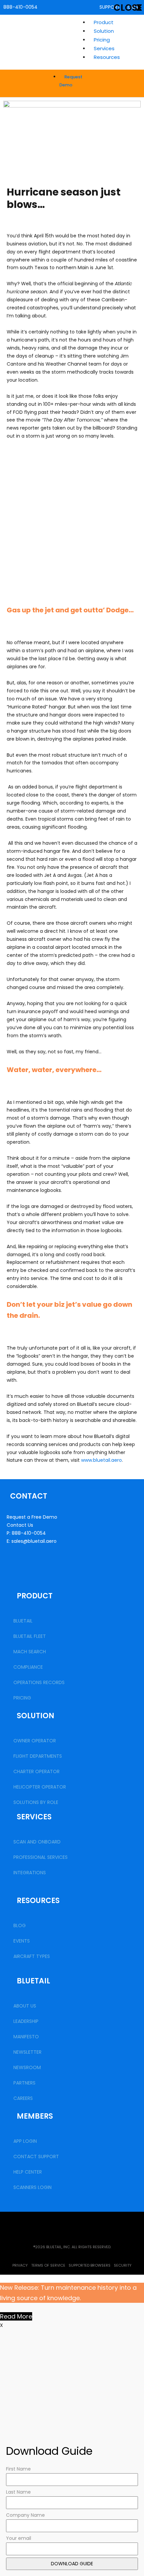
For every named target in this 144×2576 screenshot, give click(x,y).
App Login (25, 2141)
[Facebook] (89, 2223)
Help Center (28, 2172)
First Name (18, 2469)
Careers (23, 2098)
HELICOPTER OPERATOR (40, 1787)
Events (22, 1941)
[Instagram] (124, 2223)
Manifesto (26, 2037)
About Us (25, 2006)
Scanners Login (32, 2187)
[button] (115, 57)
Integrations (30, 1873)
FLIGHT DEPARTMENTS (38, 1756)
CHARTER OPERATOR (37, 1771)
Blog (20, 1925)
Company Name (25, 2515)
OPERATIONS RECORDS (39, 1682)
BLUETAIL (23, 1621)
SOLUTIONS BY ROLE (36, 1802)
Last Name (18, 2492)
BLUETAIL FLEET (30, 1636)
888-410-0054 (20, 7)
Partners (24, 2083)
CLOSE (128, 8)
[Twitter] (20, 2223)
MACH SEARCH (30, 1652)
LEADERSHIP (26, 2021)
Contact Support (36, 2156)
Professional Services (41, 1857)
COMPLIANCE (28, 1667)
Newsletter (27, 2052)
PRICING (22, 1698)
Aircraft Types (32, 1956)
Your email (19, 2538)
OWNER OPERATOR (35, 1741)
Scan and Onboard (37, 1842)
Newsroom (27, 2067)
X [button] (2, 2325)
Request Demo (71, 81)
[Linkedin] (55, 2223)
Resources (107, 57)
